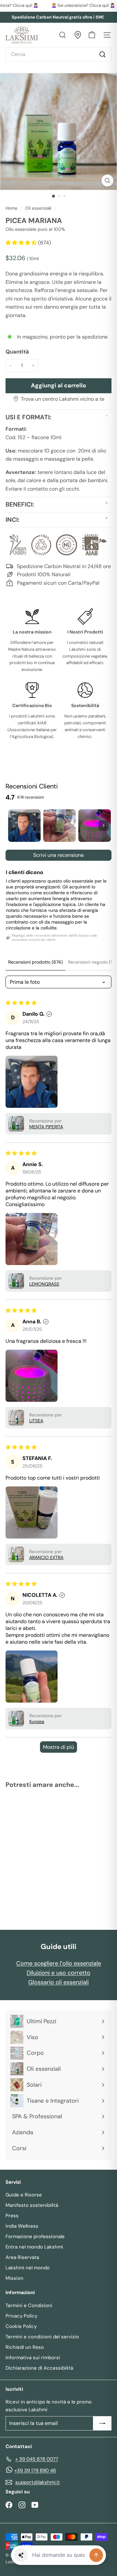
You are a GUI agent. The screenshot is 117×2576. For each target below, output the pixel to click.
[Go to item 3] (95, 826)
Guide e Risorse (24, 2195)
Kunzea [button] (37, 1721)
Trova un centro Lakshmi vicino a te (63, 399)
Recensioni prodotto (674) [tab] (35, 962)
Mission (14, 2278)
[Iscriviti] (102, 2423)
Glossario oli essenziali (58, 1982)
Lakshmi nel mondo (28, 2268)
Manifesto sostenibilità (32, 2205)
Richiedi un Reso (25, 2347)
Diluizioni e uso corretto (58, 1973)
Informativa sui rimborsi (33, 2358)
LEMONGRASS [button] (44, 1284)
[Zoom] (107, 181)
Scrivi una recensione (58, 855)
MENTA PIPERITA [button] (46, 1127)
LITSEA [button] (36, 1421)
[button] (22, 243)
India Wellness (22, 2226)
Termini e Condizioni (29, 2305)
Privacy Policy (21, 2316)
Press (12, 2216)
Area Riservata (22, 2257)
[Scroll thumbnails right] (104, 826)
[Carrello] (92, 35)
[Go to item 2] (59, 826)
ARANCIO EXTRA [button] (46, 1557)
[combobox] (58, 54)
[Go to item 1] (24, 826)
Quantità (17, 352)
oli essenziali (38, 208)
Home (12, 208)
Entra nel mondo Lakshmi (34, 2247)
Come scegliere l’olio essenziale (59, 1963)
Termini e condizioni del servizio (42, 2337)
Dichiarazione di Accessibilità (39, 2368)
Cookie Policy (21, 2326)
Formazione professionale (35, 2236)
